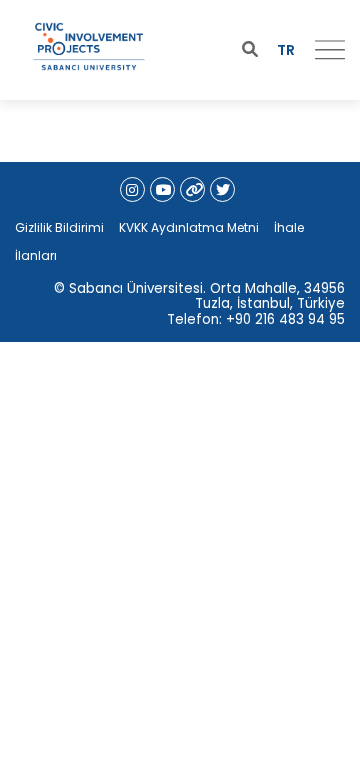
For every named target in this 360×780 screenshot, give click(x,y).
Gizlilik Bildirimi (59, 227)
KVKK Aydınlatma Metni (189, 227)
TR (286, 50)
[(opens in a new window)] (132, 189)
